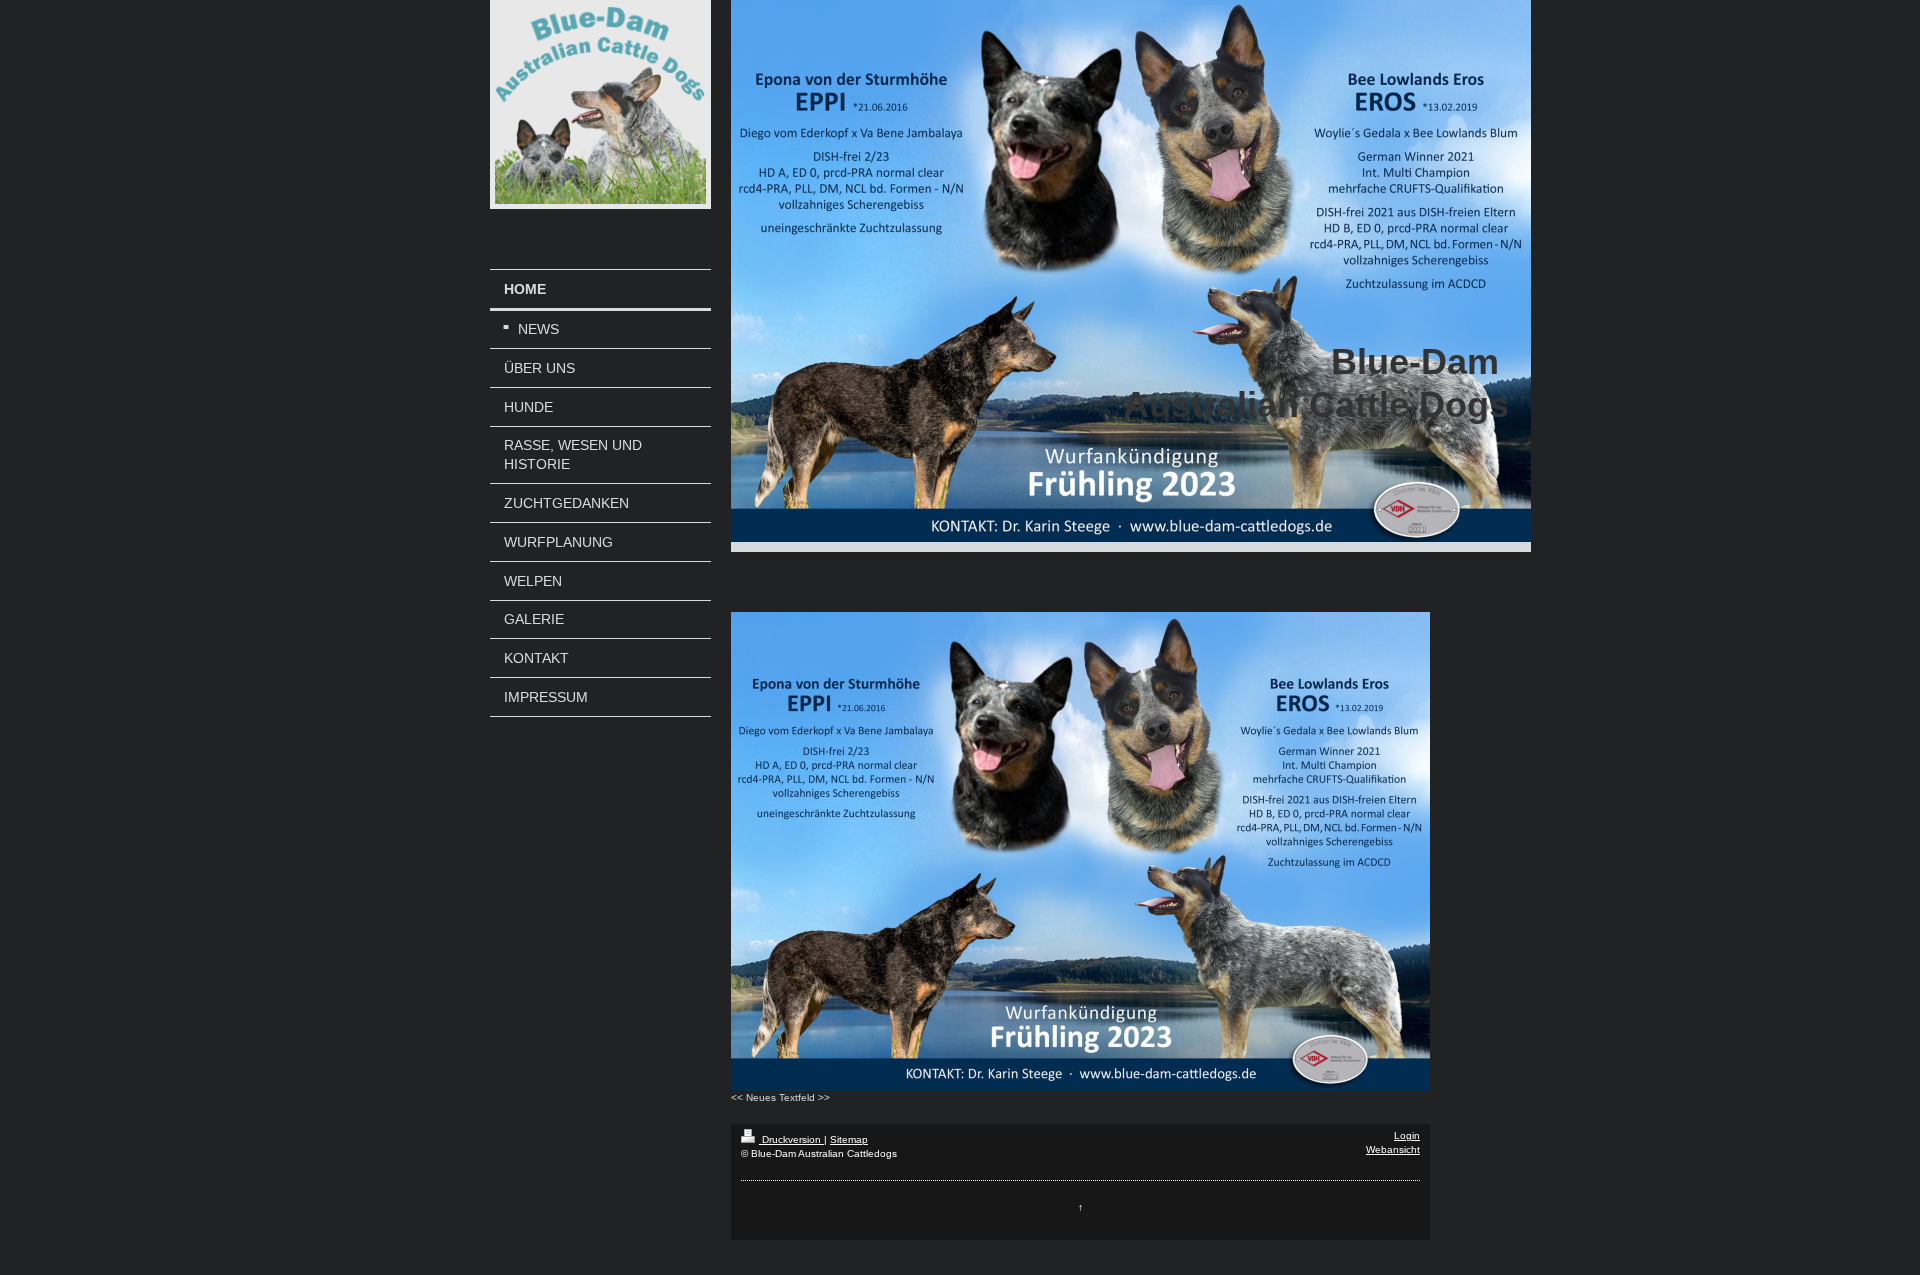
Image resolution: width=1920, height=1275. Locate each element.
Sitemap (849, 1139)
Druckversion (791, 1139)
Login (1407, 1135)
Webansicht (1393, 1149)
